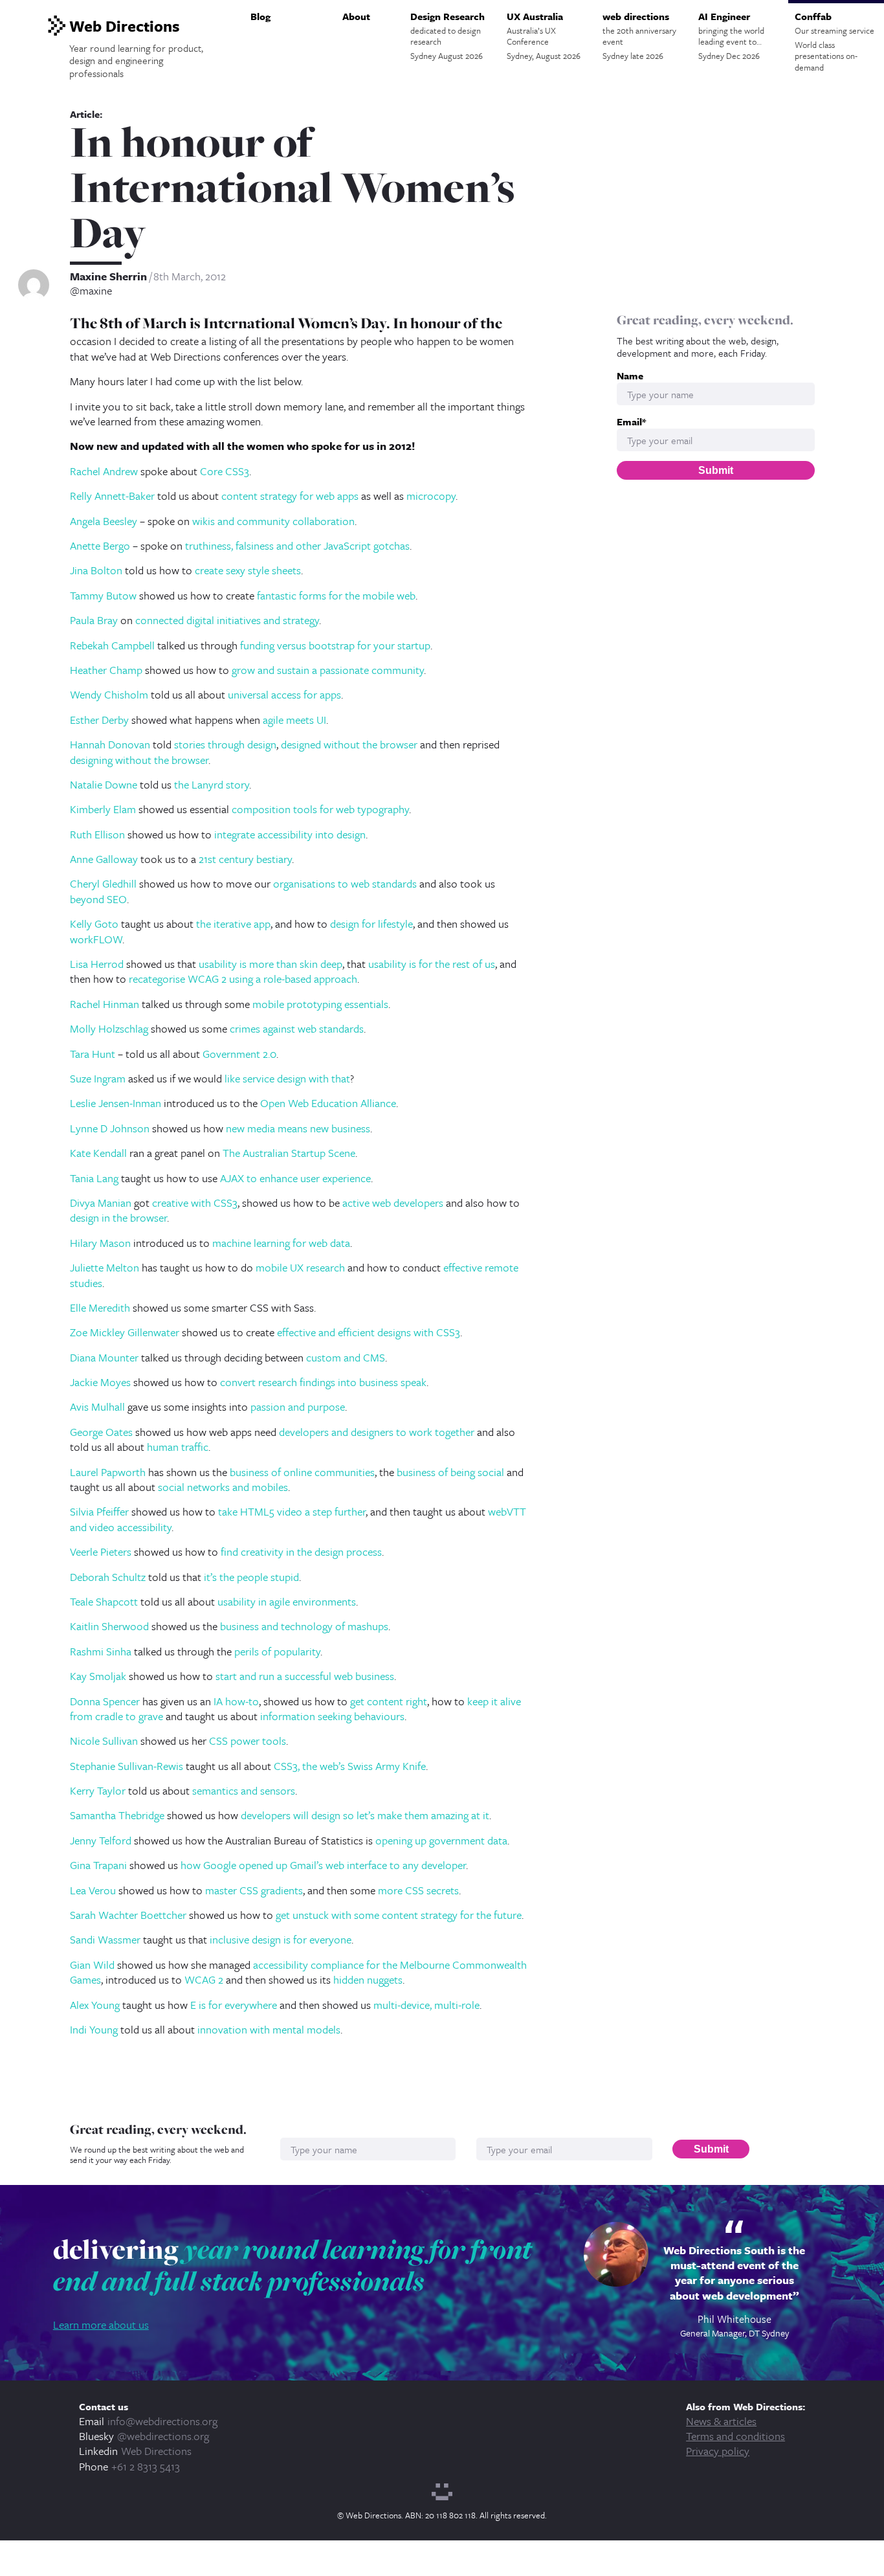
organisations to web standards (345, 883)
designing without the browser (139, 760)
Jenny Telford (101, 1840)
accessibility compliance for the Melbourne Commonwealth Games (298, 1972)
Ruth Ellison (97, 834)
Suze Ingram (98, 1078)
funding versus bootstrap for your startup (335, 645)
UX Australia (544, 36)
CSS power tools (248, 1741)
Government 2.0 (239, 1054)
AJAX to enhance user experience (295, 1178)
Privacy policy (718, 2451)
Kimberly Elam (103, 809)
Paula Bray (94, 620)
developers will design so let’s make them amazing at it (365, 1815)
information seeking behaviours (332, 1716)
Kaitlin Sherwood (109, 1626)
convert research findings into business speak (323, 1382)
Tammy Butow (103, 595)
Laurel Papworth (108, 1472)
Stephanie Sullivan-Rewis (127, 1766)
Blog (260, 16)
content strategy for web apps (290, 496)
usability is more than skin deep (271, 964)
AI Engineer (731, 36)
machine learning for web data (281, 1243)
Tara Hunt (93, 1054)
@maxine (91, 291)
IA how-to (236, 1701)
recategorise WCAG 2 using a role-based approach (243, 979)
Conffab (834, 41)
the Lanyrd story (212, 784)
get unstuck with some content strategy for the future (399, 1915)
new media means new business (298, 1128)
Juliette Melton (105, 1267)
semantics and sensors (244, 1790)
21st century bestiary (245, 859)
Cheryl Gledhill (103, 883)
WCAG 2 (204, 1979)
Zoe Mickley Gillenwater (125, 1332)
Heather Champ (106, 670)
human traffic (178, 1447)
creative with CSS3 (195, 1203)
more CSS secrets (418, 1890)
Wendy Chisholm (109, 694)
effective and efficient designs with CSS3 (369, 1332)
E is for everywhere (234, 2005)
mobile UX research (300, 1267)
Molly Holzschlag (109, 1028)
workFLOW (96, 939)
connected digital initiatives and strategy (227, 620)
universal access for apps (284, 694)
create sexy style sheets (248, 570)
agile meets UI (294, 720)
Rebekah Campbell (112, 645)
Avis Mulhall (97, 1406)
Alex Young (95, 2005)
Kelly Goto (94, 924)
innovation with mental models (269, 2029)
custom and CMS (346, 1357)
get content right (389, 1701)
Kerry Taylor (98, 1790)
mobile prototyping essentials (320, 1004)
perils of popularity (277, 1651)
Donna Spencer (105, 1701)
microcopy (431, 496)
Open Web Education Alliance (328, 1103)
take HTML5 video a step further (292, 1511)
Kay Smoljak (98, 1676)
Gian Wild (92, 1965)
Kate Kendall (98, 1153)
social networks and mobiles (223, 1487)
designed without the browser (349, 744)
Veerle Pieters (101, 1551)
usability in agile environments (287, 1601)
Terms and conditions (735, 2436)
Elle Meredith (100, 1307)
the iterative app (233, 924)
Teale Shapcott (104, 1601)
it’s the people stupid (251, 1577)
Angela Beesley (104, 521)
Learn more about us (101, 2324)
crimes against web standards (297, 1028)
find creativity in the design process (301, 1551)
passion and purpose (298, 1406)
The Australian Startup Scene (289, 1153)
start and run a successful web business (305, 1676)
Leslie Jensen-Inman (116, 1103)
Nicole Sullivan (104, 1741)
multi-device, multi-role (426, 2005)
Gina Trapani (98, 1865)
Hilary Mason (100, 1243)
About (356, 16)
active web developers (393, 1203)
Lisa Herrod (97, 964)
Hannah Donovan (110, 744)
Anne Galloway (104, 859)
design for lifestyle (371, 924)
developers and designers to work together (377, 1432)
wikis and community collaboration (273, 521)
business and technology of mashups (304, 1626)
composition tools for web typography (320, 809)
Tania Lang (94, 1178)
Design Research (448, 36)
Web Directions (156, 2451)
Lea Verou (93, 1890)
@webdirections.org (163, 2436)
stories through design (225, 744)
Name (630, 376)
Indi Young (94, 2029)
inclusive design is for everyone (281, 1939)
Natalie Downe (104, 784)
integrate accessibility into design (290, 834)
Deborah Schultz (108, 1577)
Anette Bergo (100, 545)
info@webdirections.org (162, 2421)
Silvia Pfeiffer (99, 1511)
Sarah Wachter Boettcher (128, 1915)
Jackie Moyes (100, 1382)
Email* (631, 422)
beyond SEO (98, 899)
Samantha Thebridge (117, 1815)
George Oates (101, 1432)
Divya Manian (101, 1203)
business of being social (450, 1472)
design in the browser (118, 1217)
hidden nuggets (368, 1979)
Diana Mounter (104, 1357)
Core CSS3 (225, 471)
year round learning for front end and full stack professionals (293, 2265)
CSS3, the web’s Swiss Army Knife (350, 1766)
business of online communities (302, 1472)
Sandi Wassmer (105, 1939)
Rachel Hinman (105, 1004)
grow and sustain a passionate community (328, 670)
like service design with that (287, 1078)
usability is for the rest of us (432, 964)
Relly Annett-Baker (112, 496)
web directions (639, 36)
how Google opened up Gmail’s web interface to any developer (323, 1865)
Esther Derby (99, 720)
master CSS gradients (254, 1890)
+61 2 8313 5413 (146, 2466)
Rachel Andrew (104, 471)
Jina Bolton (96, 570)
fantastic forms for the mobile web (336, 595)
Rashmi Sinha (101, 1651)
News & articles (721, 2421)
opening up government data (441, 1840)
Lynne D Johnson (110, 1128)
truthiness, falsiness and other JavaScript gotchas (297, 545)
